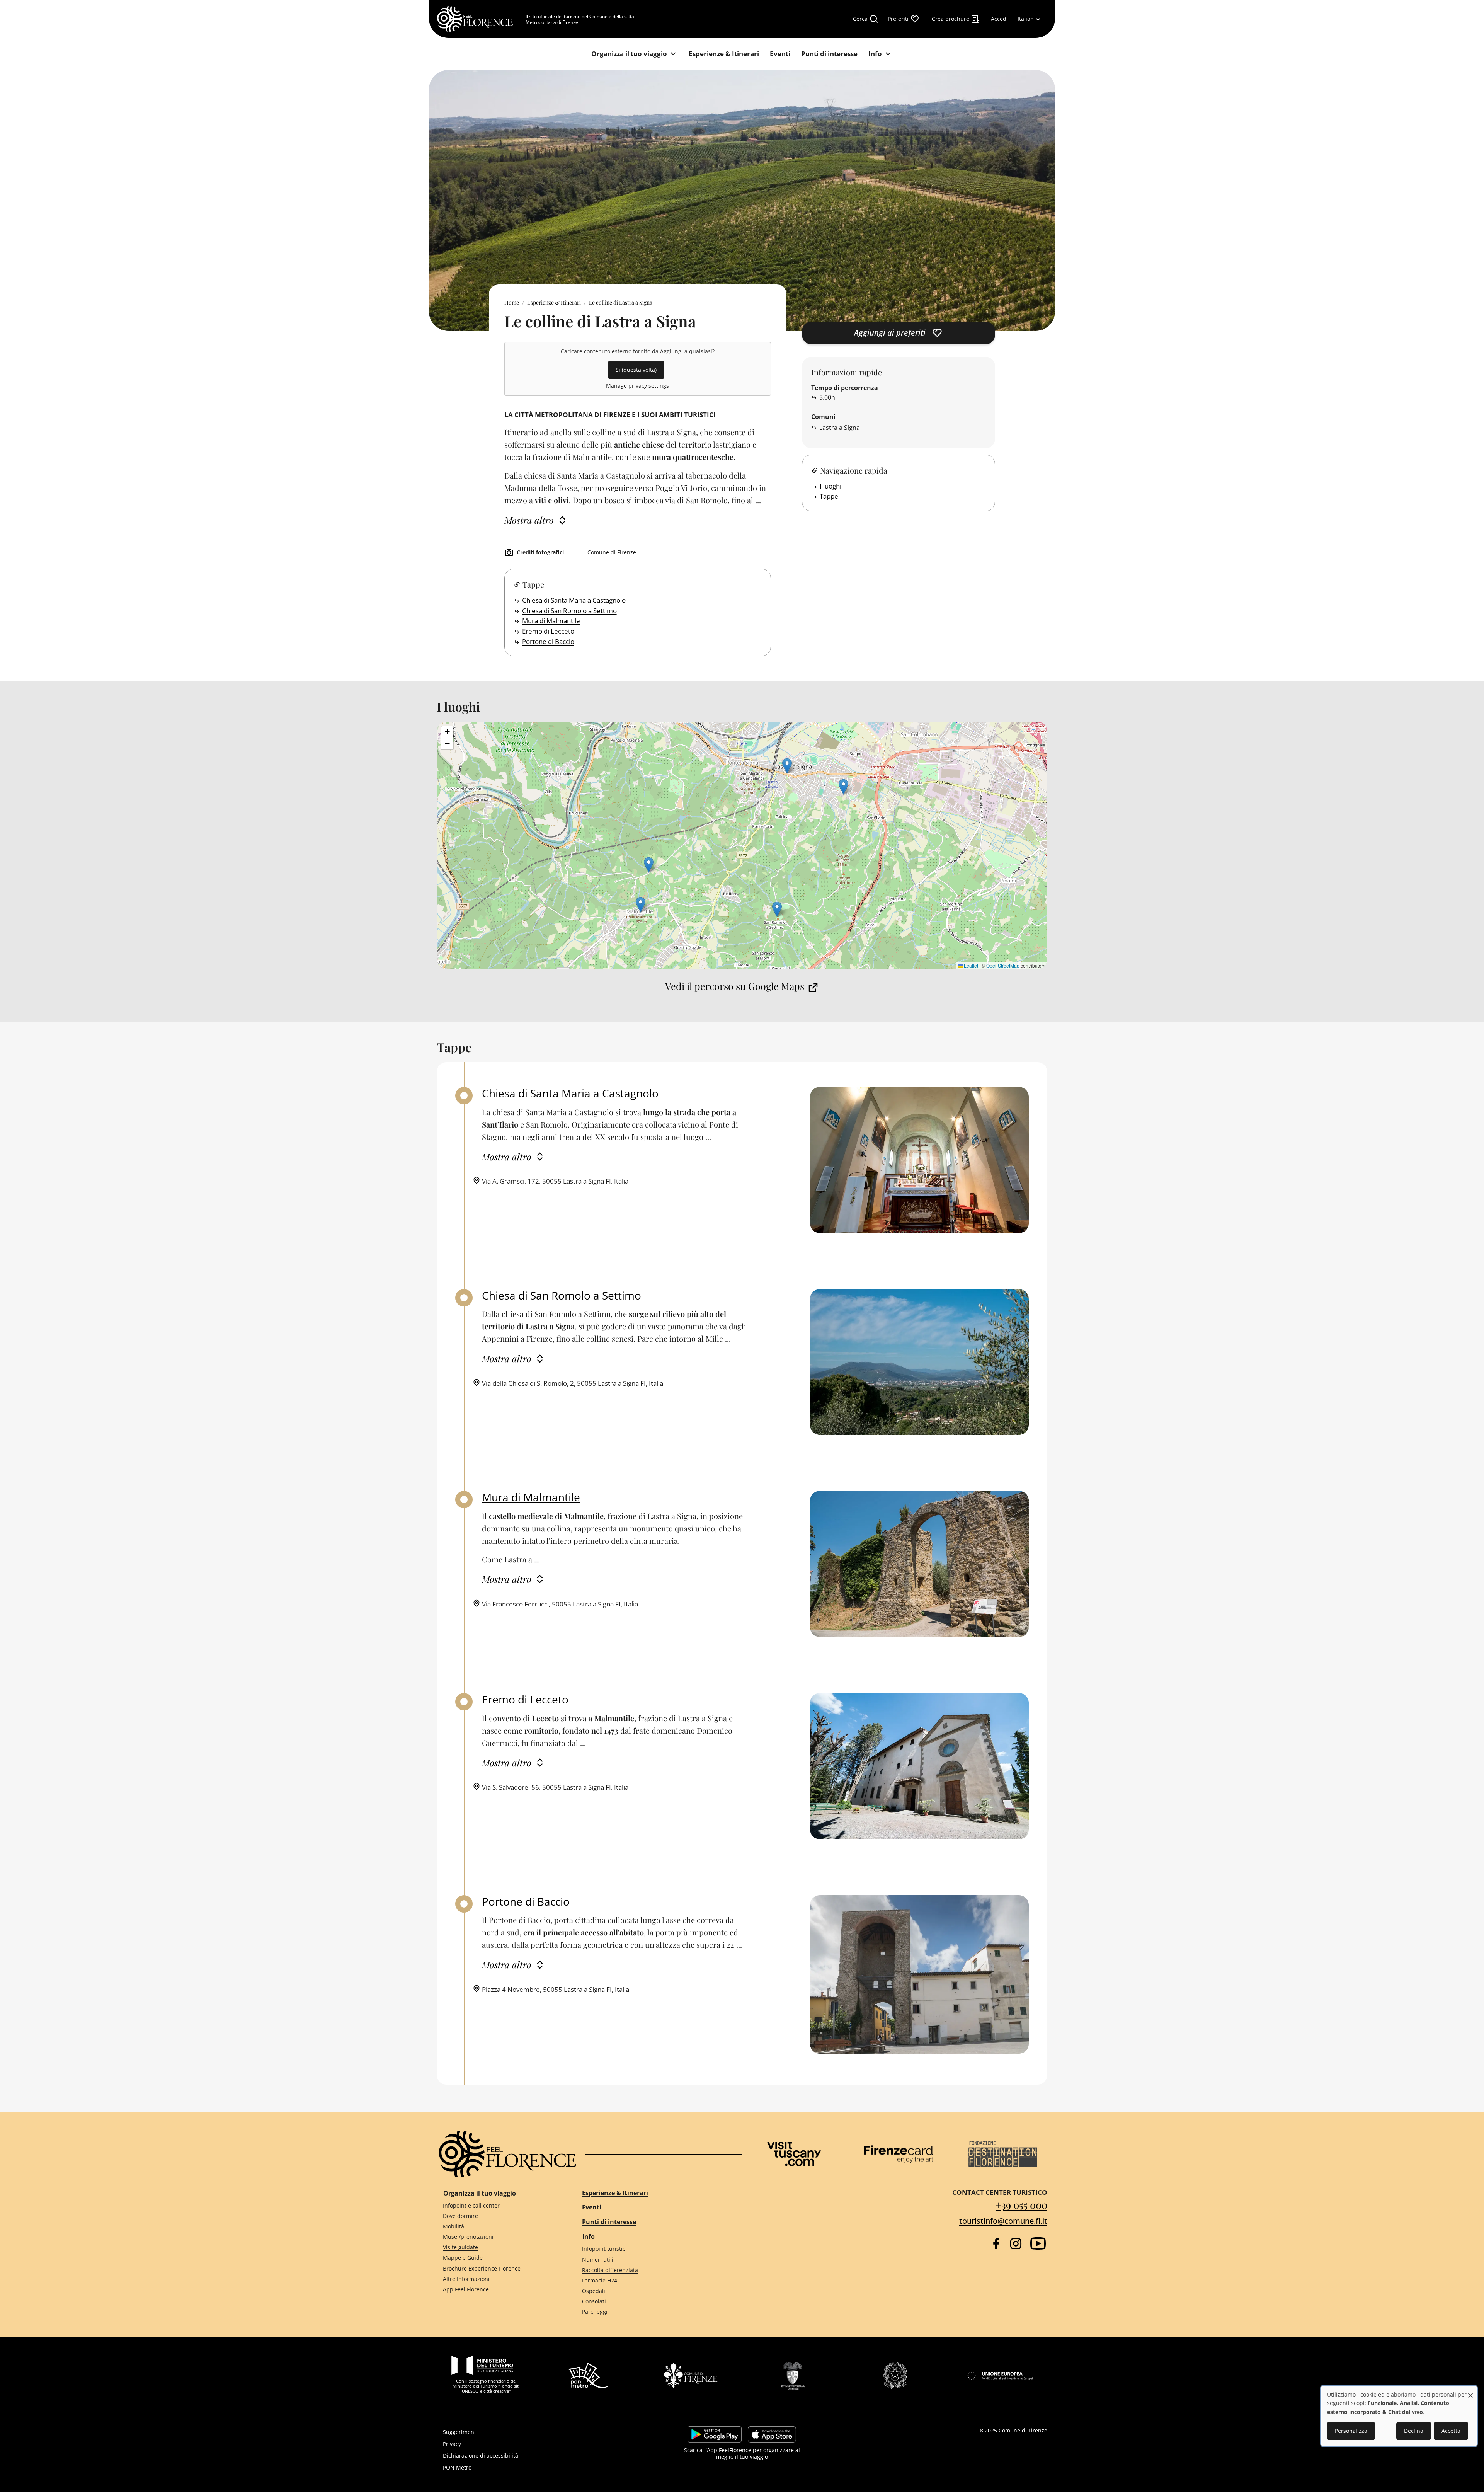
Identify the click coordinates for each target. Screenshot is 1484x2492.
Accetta (1451, 2431)
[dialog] (1399, 2416)
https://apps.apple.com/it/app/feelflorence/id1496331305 (772, 2434)
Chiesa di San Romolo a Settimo (569, 611)
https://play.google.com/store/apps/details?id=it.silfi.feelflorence (715, 2434)
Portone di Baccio (548, 641)
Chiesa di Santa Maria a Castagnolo (574, 600)
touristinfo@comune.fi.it (1003, 2221)
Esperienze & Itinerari (554, 302)
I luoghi (830, 486)
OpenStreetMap (1003, 965)
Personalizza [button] (1351, 2431)
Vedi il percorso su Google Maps (735, 986)
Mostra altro (529, 520)
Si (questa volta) (636, 370)
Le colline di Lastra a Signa (621, 302)
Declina (1414, 2431)
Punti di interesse (609, 2222)
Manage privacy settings (637, 386)
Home (512, 302)
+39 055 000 (1021, 2205)
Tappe (829, 496)
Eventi (592, 2207)
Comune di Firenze (1023, 2430)
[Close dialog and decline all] (1470, 2391)
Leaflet (970, 965)
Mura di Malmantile (551, 621)
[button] (777, 909)
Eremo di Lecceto (548, 631)
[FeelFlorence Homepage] (478, 19)
